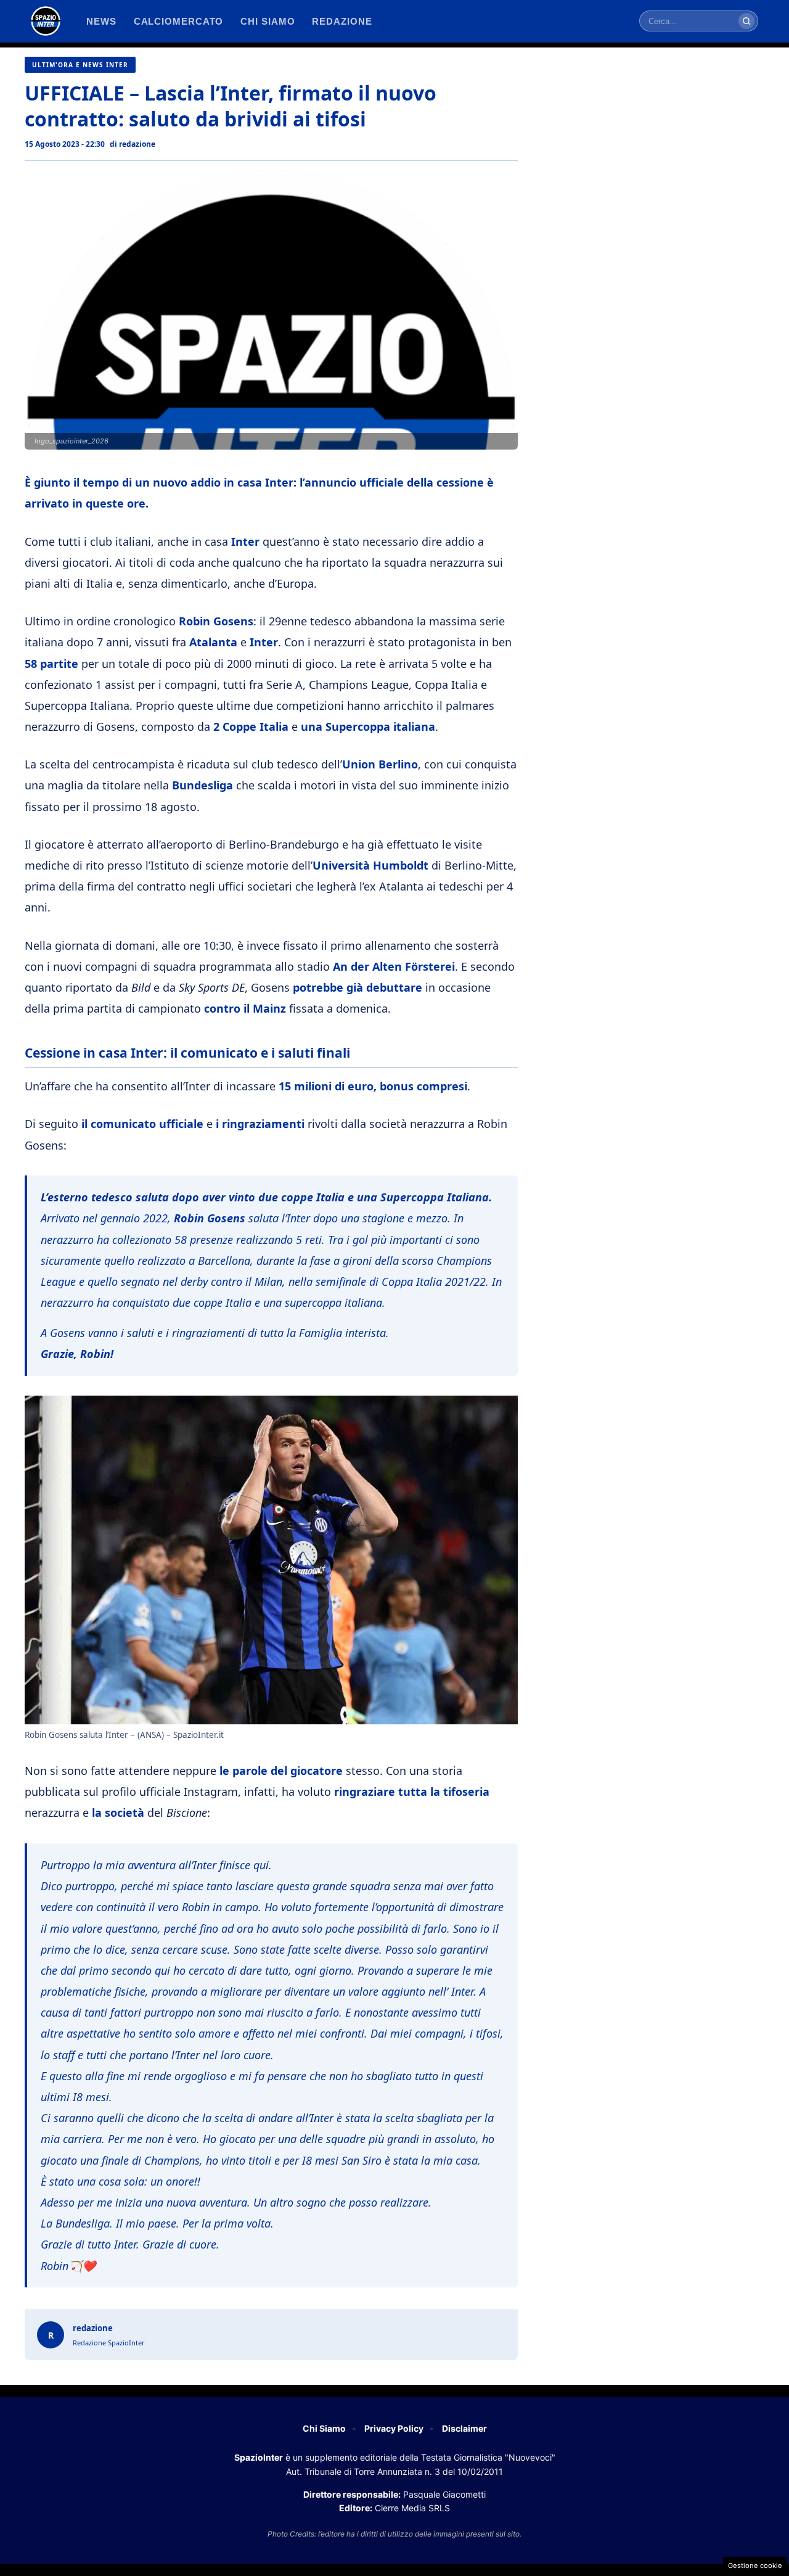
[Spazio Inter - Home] (46, 21)
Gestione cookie (755, 2566)
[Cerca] (746, 21)
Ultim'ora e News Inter (80, 65)
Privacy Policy (394, 2428)
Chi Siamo (324, 2428)
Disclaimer (464, 2428)
